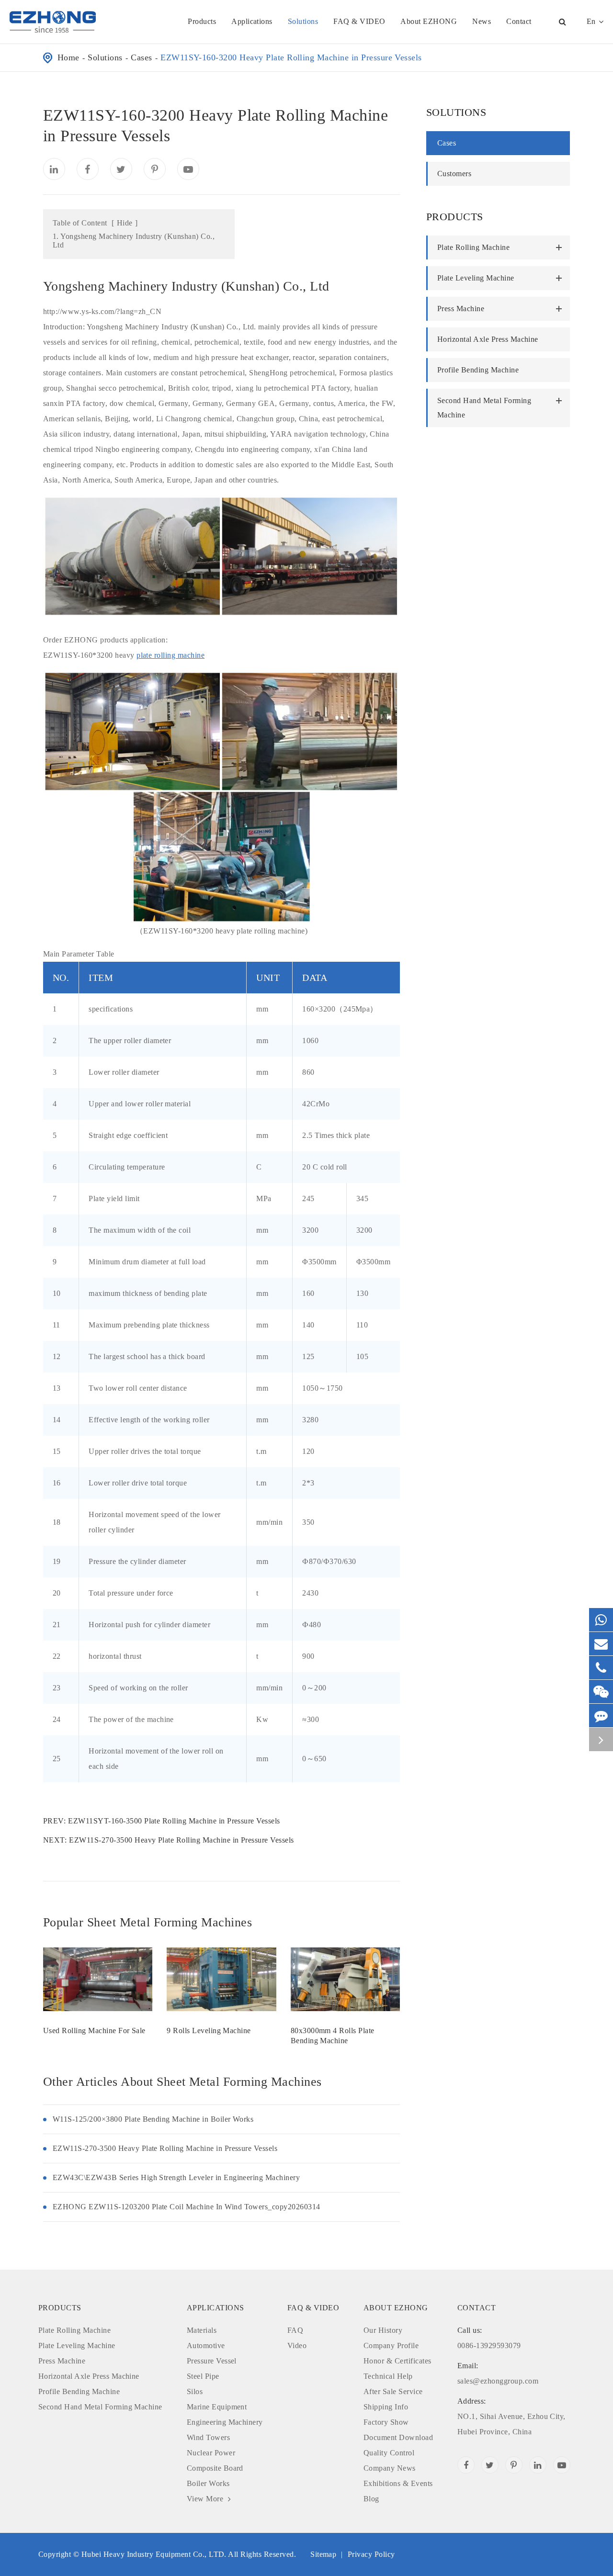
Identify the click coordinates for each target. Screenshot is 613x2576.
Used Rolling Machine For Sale (94, 2030)
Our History (383, 2330)
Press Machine (461, 309)
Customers (454, 174)
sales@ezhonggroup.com (498, 2373)
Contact (519, 21)
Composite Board (215, 2468)
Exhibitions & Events (398, 2483)
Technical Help (388, 2376)
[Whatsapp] (601, 1620)
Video (297, 2345)
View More (206, 2499)
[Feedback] (601, 1715)
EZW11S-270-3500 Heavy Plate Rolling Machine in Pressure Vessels (181, 1840)
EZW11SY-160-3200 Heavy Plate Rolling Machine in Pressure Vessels (291, 57)
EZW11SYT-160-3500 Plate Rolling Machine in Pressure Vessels (174, 1821)
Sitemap (323, 2554)
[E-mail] (601, 1644)
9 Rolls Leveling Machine (209, 2030)
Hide (125, 223)
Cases (141, 57)
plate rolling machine (170, 655)
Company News (390, 2468)
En (591, 21)
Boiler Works (208, 2483)
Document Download (398, 2437)
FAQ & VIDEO (359, 21)
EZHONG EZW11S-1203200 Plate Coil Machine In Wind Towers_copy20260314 (187, 2207)
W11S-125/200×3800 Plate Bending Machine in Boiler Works (153, 2119)
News (482, 21)
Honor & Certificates (397, 2361)
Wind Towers (208, 2437)
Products (202, 21)
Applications (252, 21)
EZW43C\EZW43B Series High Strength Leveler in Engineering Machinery (176, 2177)
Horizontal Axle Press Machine (488, 339)
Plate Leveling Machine (476, 278)
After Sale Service (393, 2391)
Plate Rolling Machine (473, 247)
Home (68, 57)
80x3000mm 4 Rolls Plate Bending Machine (333, 2036)
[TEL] (601, 1668)
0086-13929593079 (489, 2338)
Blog (371, 2499)
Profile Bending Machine (478, 370)
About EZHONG (429, 21)
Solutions (303, 21)
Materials (202, 2330)
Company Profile (391, 2345)
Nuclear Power (211, 2453)
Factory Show (386, 2422)
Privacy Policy (371, 2554)
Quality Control (389, 2453)
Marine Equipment (217, 2407)
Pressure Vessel (212, 2361)
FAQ (295, 2330)
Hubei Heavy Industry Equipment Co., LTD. (154, 2554)
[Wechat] (601, 1692)
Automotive (206, 2345)
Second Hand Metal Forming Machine (484, 408)
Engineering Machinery (225, 2422)
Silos (195, 2391)
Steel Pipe (203, 2376)
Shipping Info (386, 2407)
